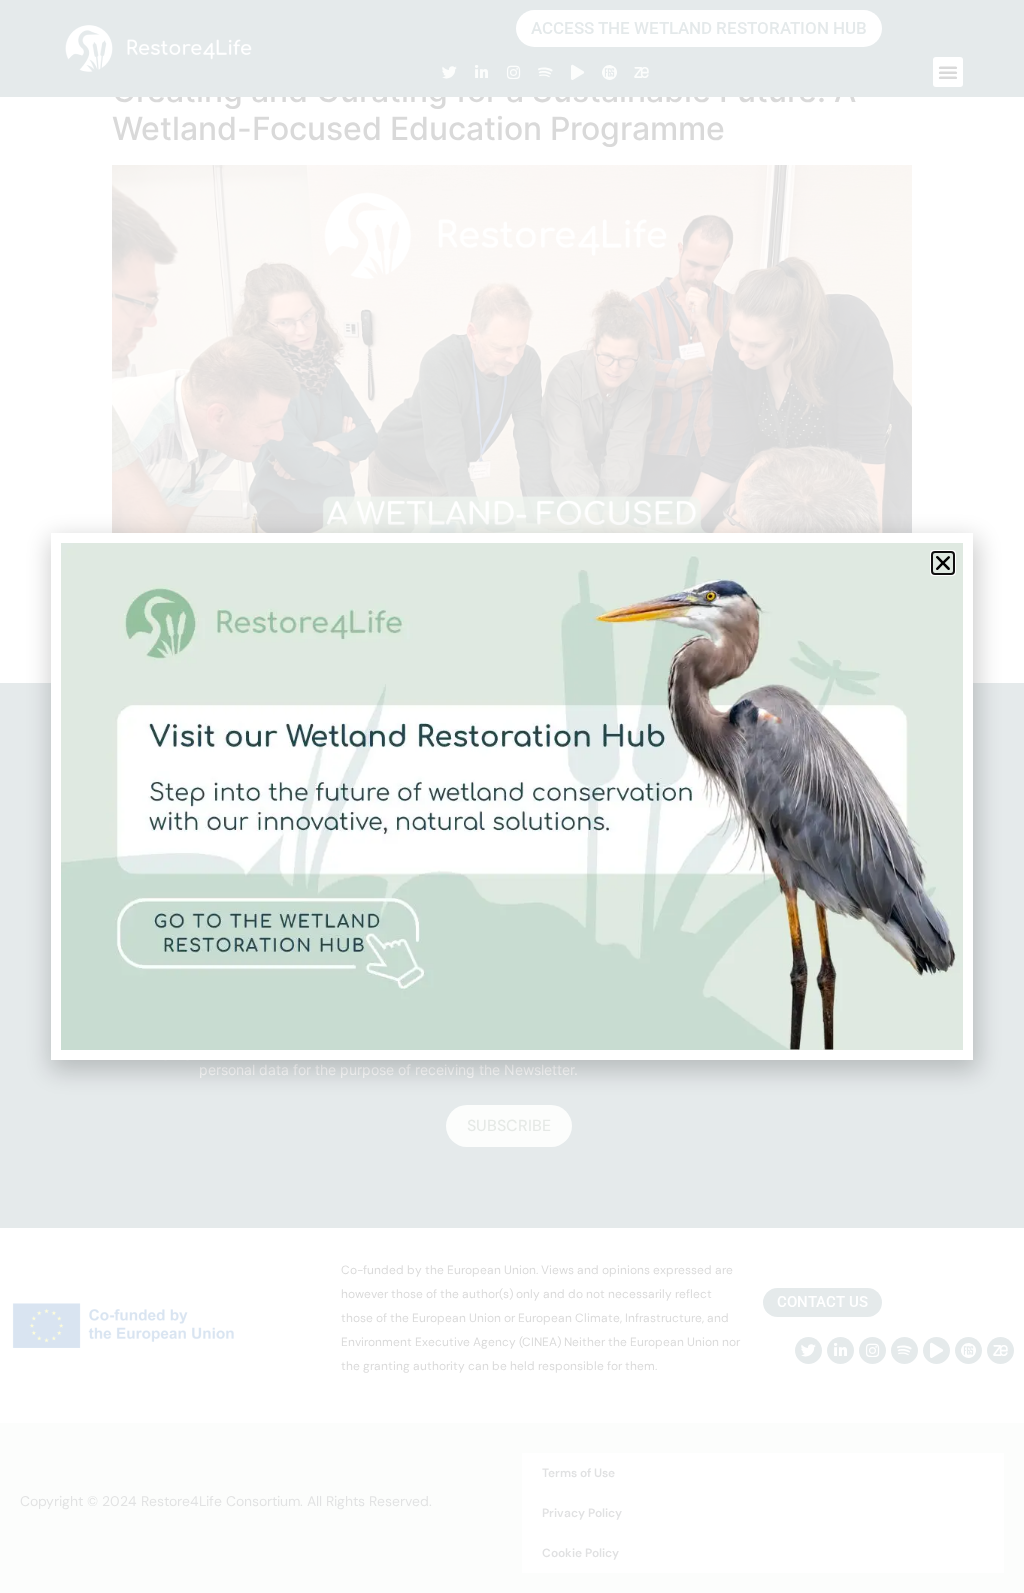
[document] (512, 796)
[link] (512, 796)
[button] (943, 563)
